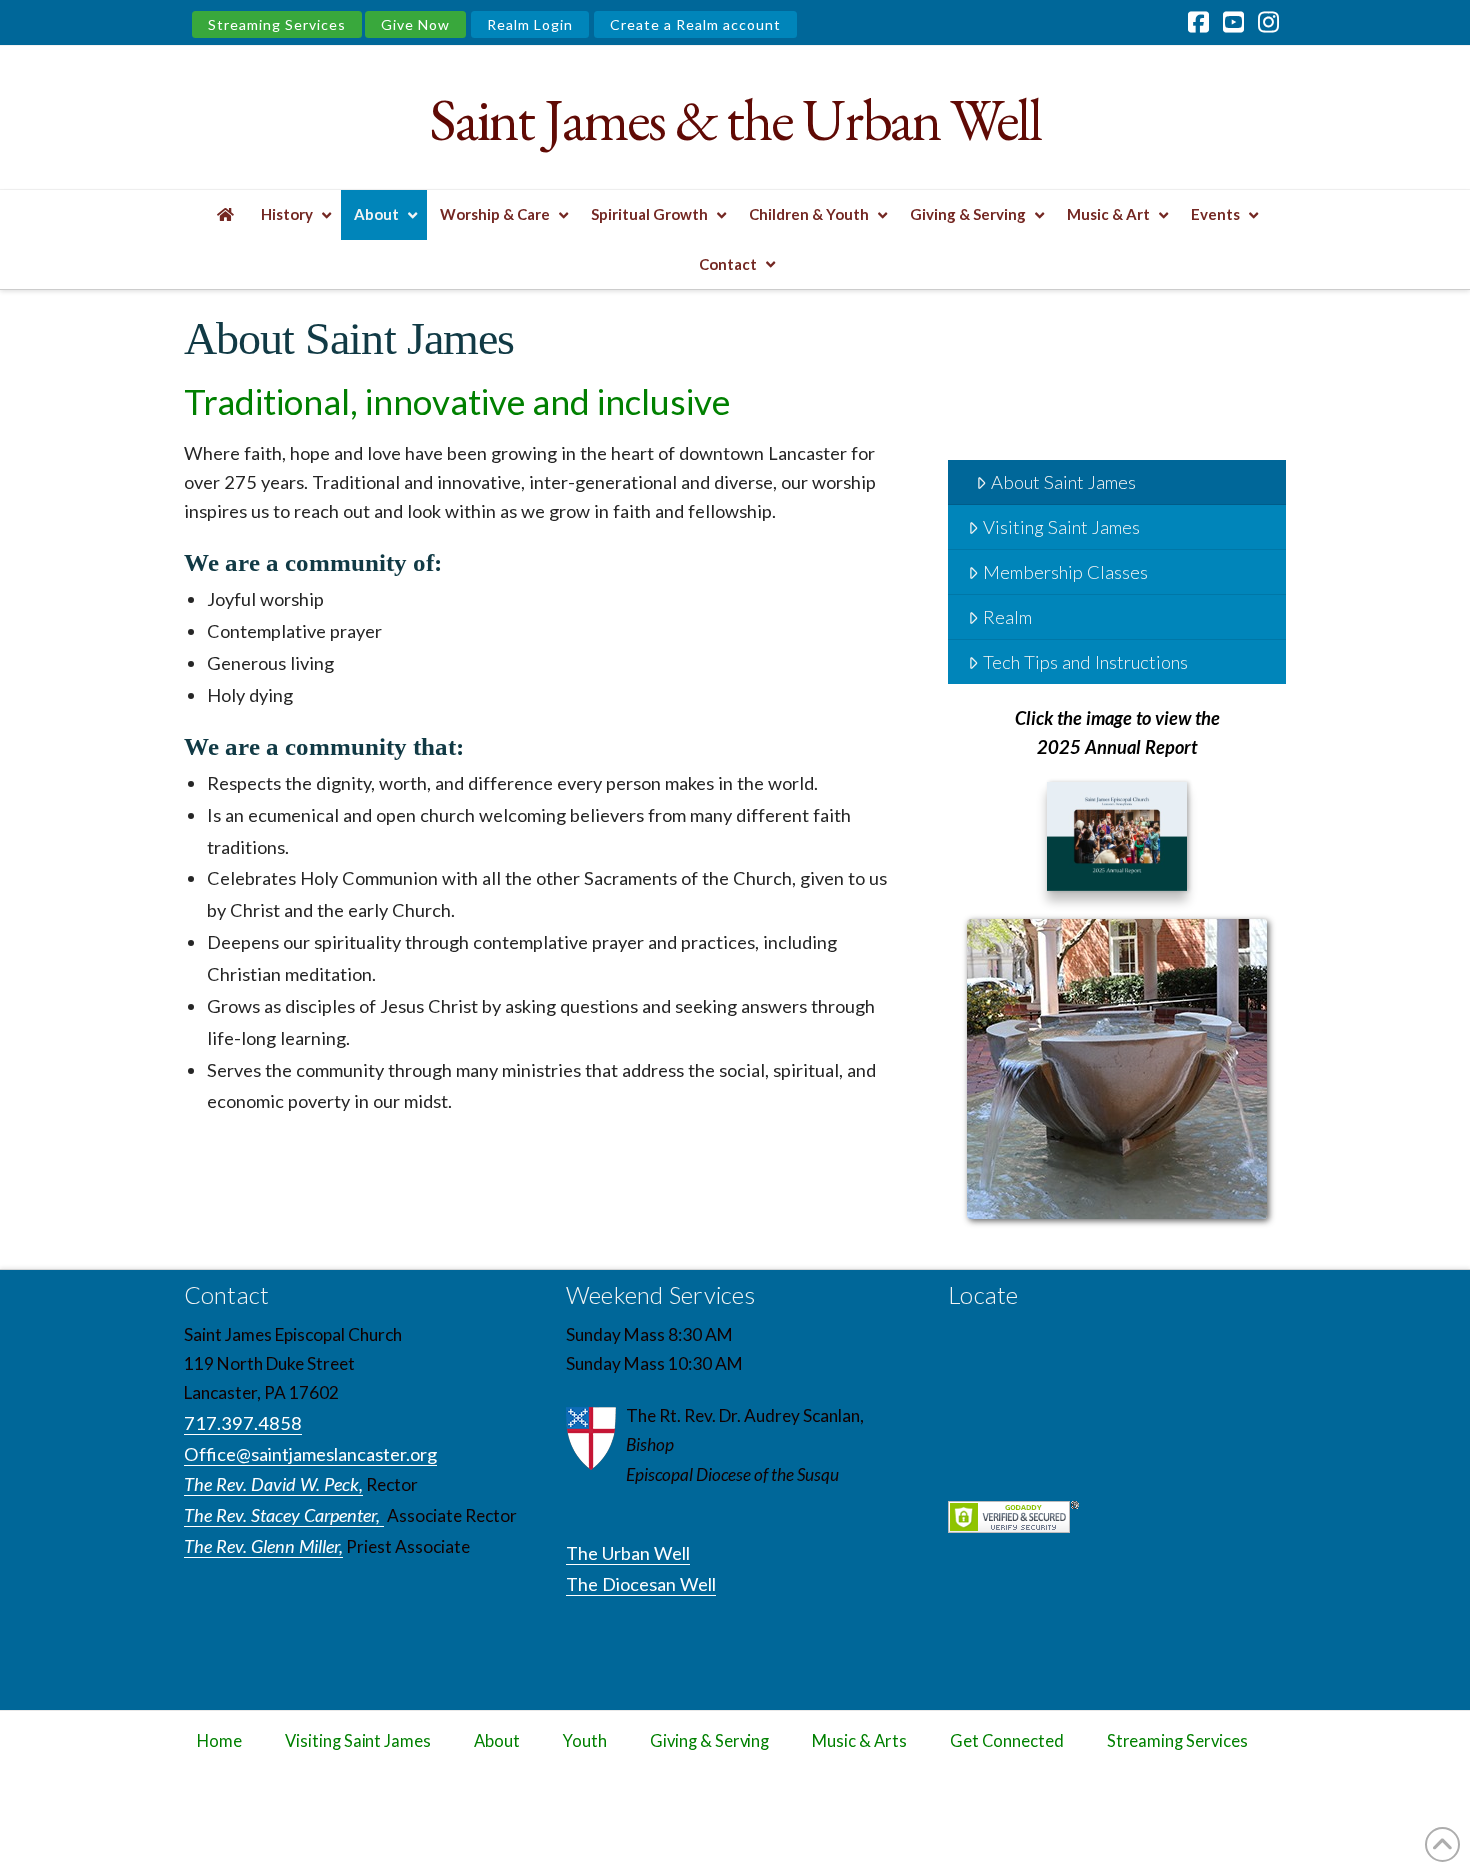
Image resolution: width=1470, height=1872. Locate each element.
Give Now (415, 24)
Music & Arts (859, 1741)
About (497, 1741)
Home (219, 1741)
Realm (1007, 617)
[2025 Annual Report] (1117, 840)
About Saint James (1063, 482)
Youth (585, 1741)
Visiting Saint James (1061, 527)
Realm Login (530, 24)
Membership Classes (1065, 572)
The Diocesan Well (641, 1584)
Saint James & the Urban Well (734, 119)
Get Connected (1007, 1741)
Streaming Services (277, 24)
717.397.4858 (243, 1423)
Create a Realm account (695, 24)
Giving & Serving (709, 1741)
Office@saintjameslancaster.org (310, 1454)
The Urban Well (628, 1553)
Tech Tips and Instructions (1085, 662)
